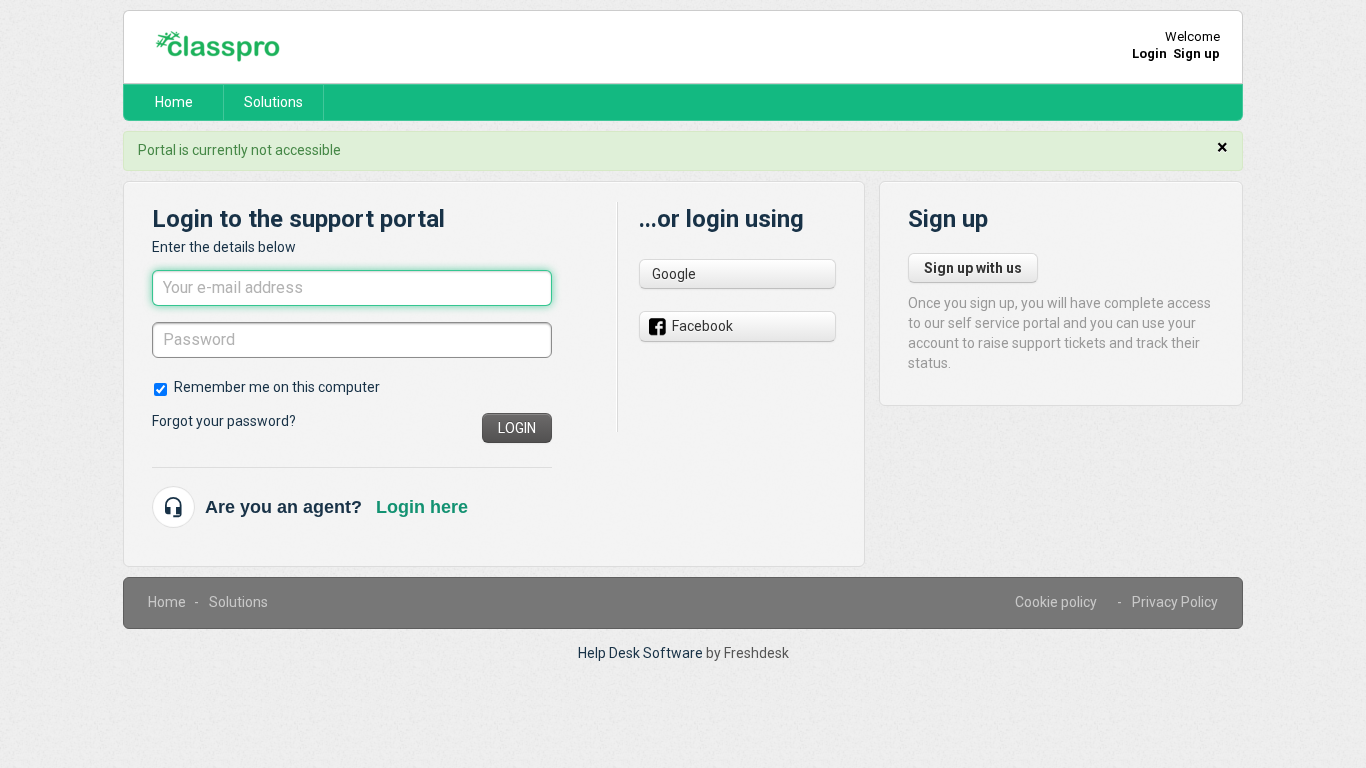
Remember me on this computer (277, 387)
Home (174, 102)
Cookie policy (1056, 602)
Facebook (702, 326)
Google (674, 274)
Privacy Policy (1175, 602)
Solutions (273, 102)
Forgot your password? (224, 421)
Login (517, 428)
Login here (422, 507)
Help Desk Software (642, 653)
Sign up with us (973, 268)
